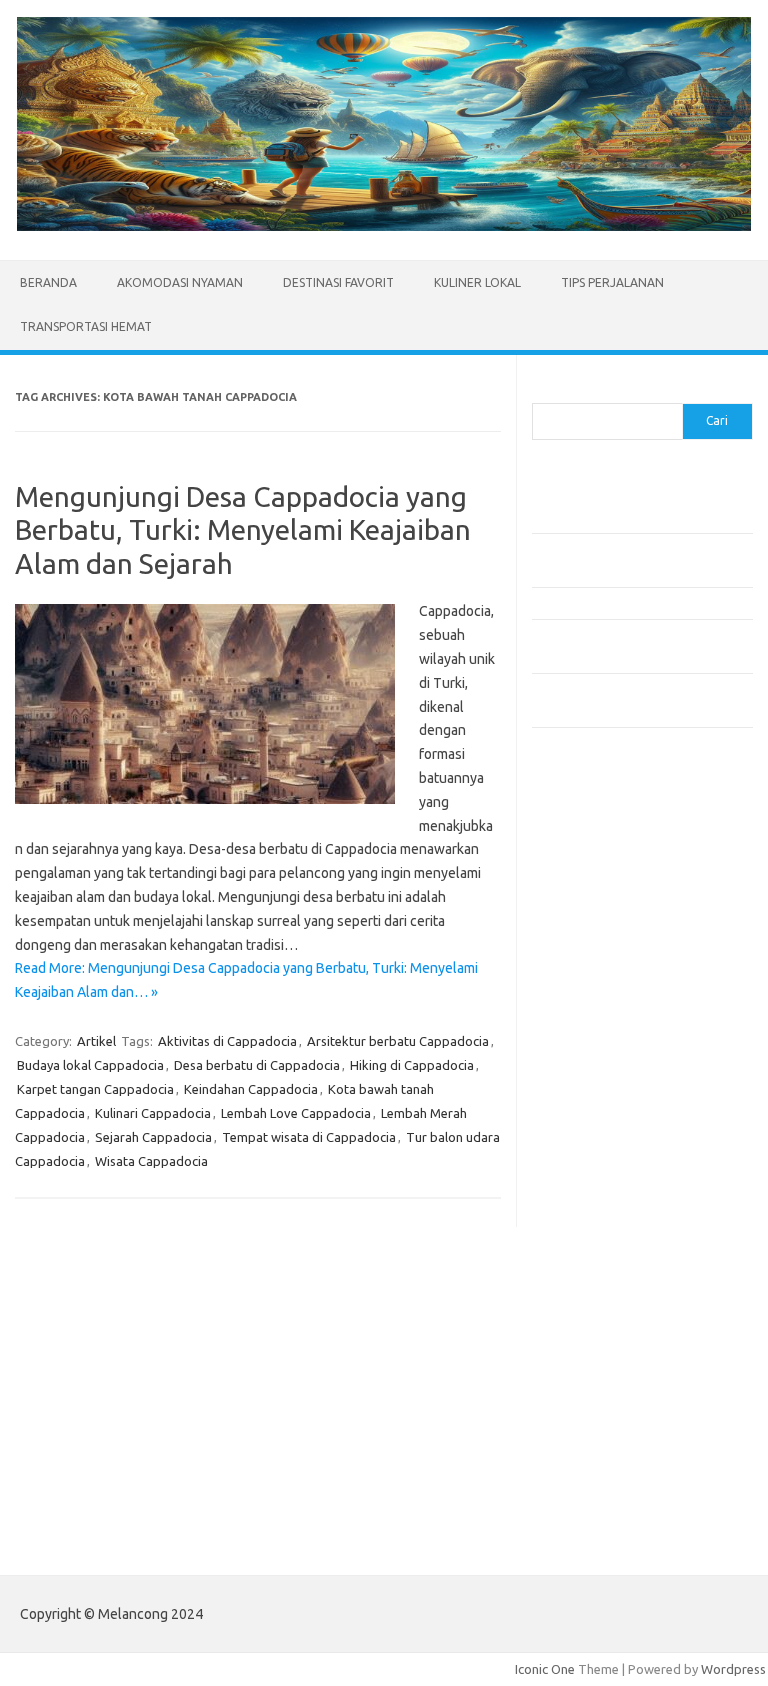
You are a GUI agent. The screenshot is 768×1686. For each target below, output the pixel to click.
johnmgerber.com (594, 1386)
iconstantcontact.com (605, 1024)
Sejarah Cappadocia (153, 1137)
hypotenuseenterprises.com (627, 1004)
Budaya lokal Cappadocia (90, 1065)
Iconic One (545, 1669)
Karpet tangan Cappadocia (95, 1089)
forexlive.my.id (586, 1100)
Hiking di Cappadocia (412, 1065)
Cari (543, 391)
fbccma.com (577, 908)
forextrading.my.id (597, 1139)
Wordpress (733, 1669)
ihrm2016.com (585, 1309)
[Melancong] (384, 226)
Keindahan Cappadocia (251, 1089)
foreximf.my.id (585, 1081)
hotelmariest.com (594, 985)
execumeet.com (590, 889)
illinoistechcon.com (598, 1328)
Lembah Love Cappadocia (296, 1113)
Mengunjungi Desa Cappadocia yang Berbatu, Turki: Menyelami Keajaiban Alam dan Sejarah (243, 530)
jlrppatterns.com (591, 1367)
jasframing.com (587, 1062)
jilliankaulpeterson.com (610, 1348)
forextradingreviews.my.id (621, 1120)
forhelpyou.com (589, 1232)
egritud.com (578, 1213)
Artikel (96, 1041)
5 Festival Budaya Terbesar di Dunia (635, 603)
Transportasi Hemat (86, 326)
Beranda (48, 282)
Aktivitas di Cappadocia (227, 1041)
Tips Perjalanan (612, 282)
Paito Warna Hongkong (610, 1477)
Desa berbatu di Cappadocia (257, 1065)
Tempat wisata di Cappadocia (309, 1137)
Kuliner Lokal (477, 282)
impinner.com (581, 1043)
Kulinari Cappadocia (153, 1113)
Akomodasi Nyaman (180, 282)
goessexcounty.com (602, 947)
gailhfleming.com (593, 1252)
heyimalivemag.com (601, 1271)
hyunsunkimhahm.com (607, 1290)
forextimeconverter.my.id (618, 1158)
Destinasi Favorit (338, 282)
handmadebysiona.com (611, 966)
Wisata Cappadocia (151, 1161)
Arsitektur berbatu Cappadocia (398, 1041)
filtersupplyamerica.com (614, 928)
